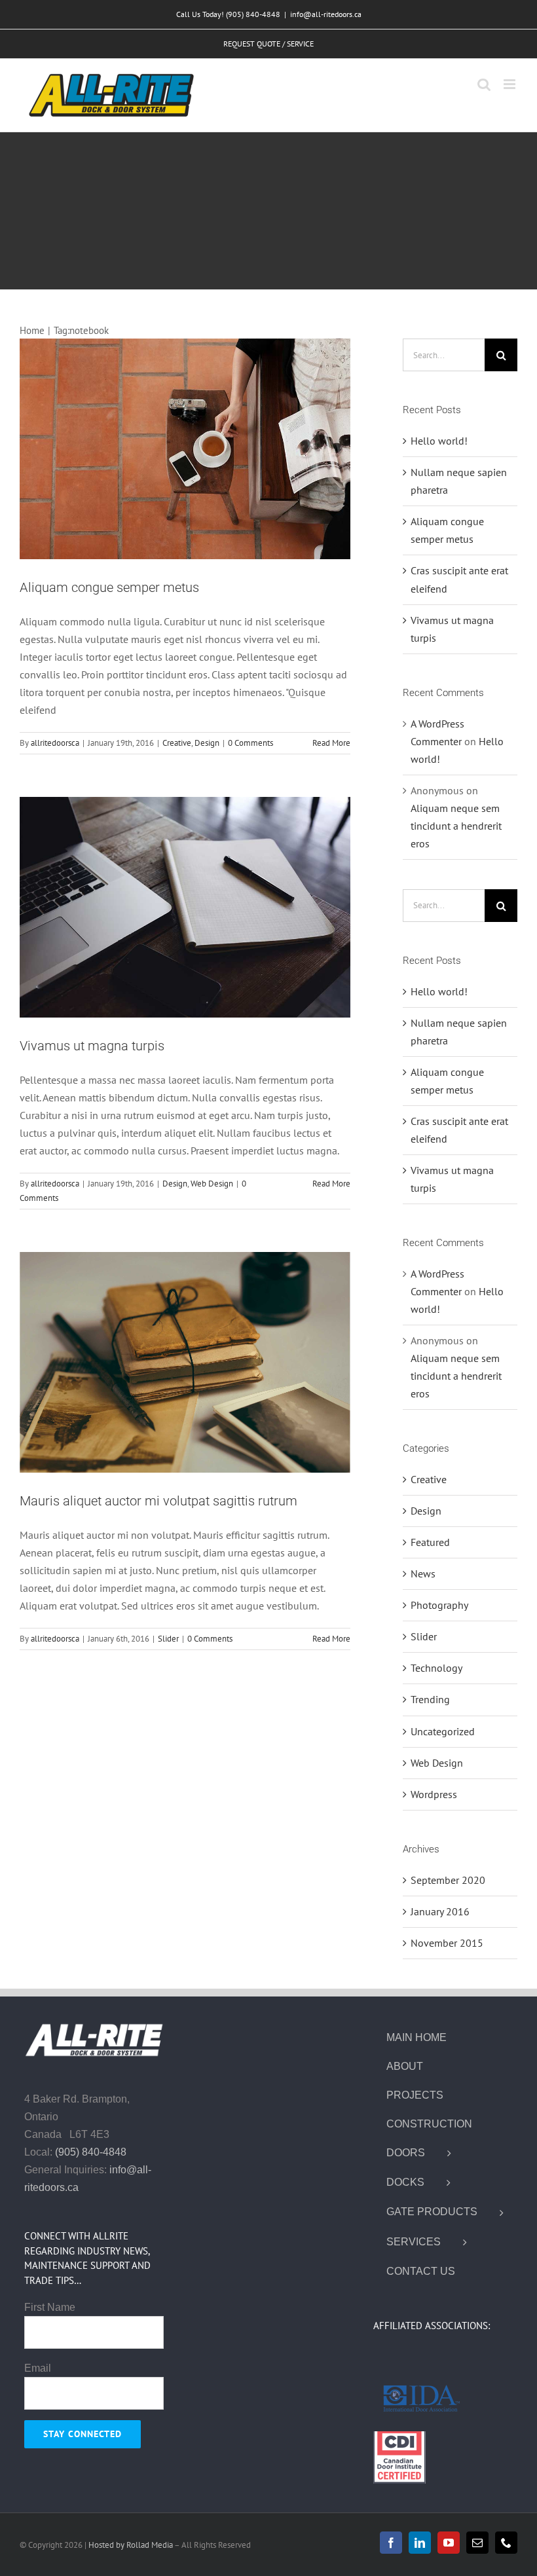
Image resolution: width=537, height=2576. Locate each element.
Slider (168, 1639)
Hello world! (439, 441)
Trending (430, 1699)
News (423, 1573)
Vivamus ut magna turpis (92, 1046)
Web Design (212, 1184)
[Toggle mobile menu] (510, 84)
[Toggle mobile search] (484, 84)
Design (207, 743)
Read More (331, 743)
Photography (439, 1605)
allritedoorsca (55, 743)
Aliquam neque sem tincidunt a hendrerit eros (456, 826)
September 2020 (448, 1880)
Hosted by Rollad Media (131, 2545)
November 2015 (447, 1943)
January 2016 (440, 1911)
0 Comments (250, 743)
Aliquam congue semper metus (109, 587)
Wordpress (434, 1794)
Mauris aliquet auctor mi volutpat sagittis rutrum (158, 1501)
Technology (436, 1668)
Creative (177, 743)
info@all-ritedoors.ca (326, 14)
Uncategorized (443, 1731)
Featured (430, 1542)
